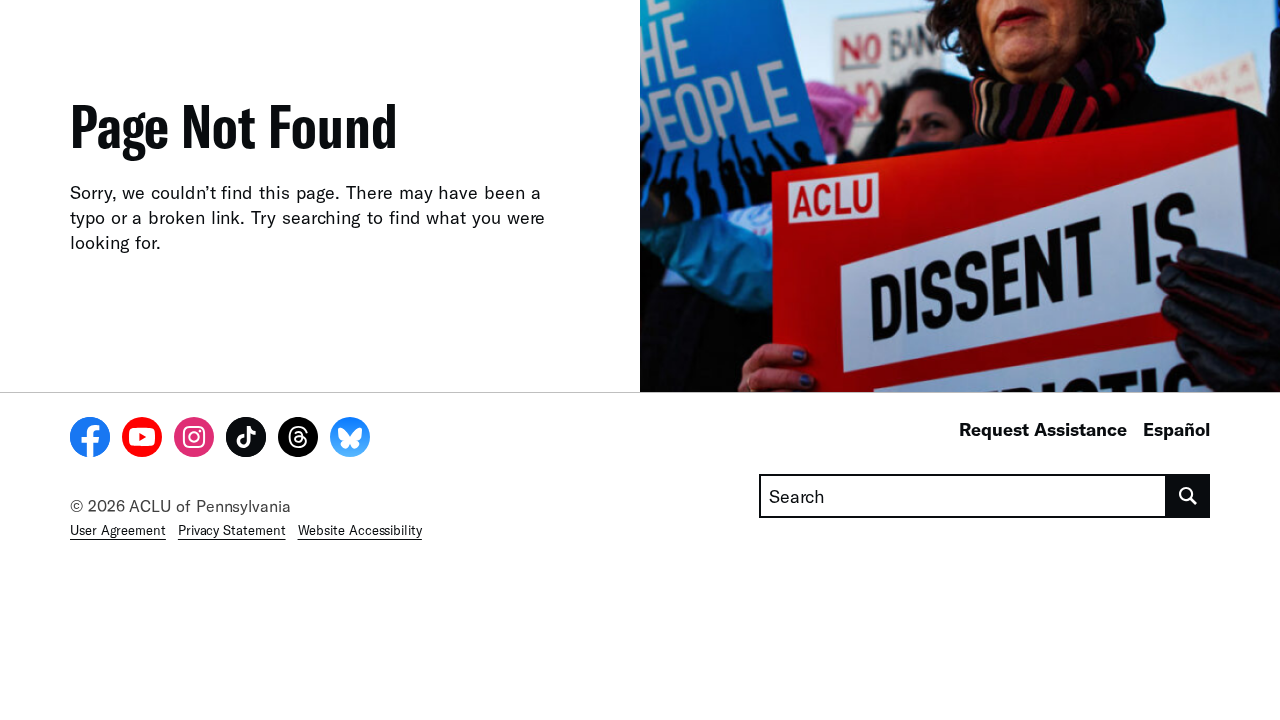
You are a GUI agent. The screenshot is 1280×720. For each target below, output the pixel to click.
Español (1176, 429)
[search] (1188, 496)
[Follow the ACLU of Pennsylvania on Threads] (298, 440)
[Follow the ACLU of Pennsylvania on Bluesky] (350, 440)
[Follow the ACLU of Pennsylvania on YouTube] (142, 440)
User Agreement (118, 530)
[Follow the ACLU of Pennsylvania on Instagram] (194, 440)
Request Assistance (1043, 429)
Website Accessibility (360, 530)
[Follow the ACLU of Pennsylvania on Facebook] (90, 440)
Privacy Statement (232, 530)
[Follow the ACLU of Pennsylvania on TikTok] (246, 440)
